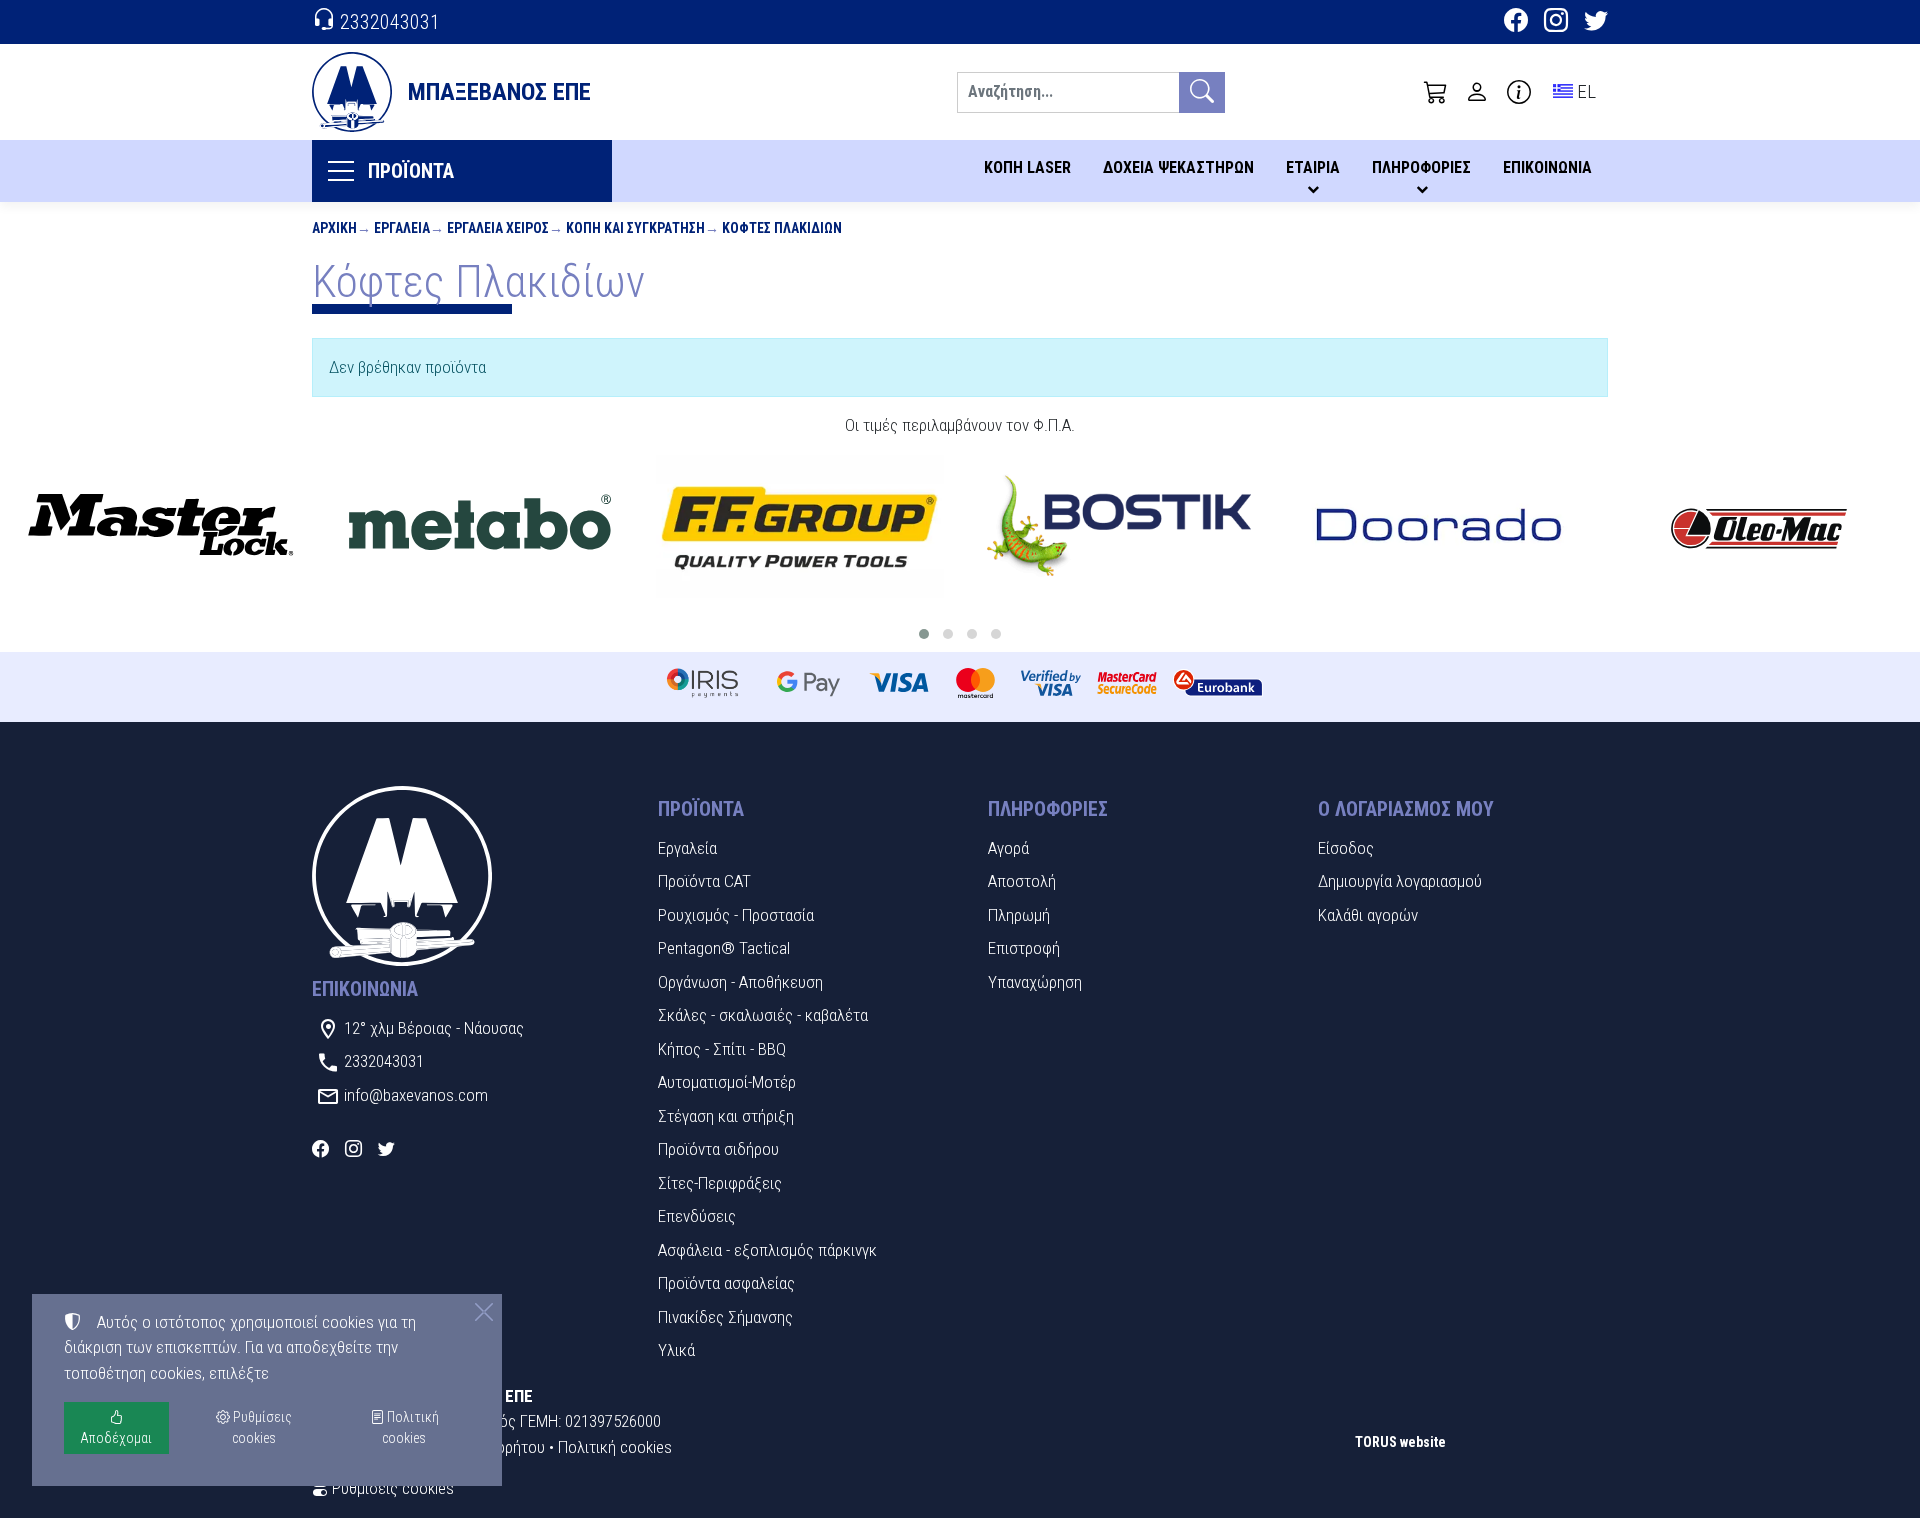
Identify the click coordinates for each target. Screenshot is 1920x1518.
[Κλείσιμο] (484, 1312)
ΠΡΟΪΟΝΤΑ (411, 171)
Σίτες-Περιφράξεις (720, 1183)
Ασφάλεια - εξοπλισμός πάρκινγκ (767, 1250)
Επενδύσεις (697, 1216)
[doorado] (1439, 527)
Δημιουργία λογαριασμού (1400, 881)
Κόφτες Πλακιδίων (782, 228)
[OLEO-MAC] (1759, 527)
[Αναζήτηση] (1202, 92)
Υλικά (676, 1350)
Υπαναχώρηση (1035, 982)
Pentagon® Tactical (724, 948)
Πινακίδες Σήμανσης (725, 1317)
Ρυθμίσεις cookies (391, 1488)
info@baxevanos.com (416, 1095)
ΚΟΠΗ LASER (1027, 167)
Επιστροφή (1024, 948)
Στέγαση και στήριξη (726, 1116)
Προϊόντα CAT (704, 881)
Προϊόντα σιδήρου (718, 1149)
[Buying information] (1519, 92)
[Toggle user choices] (1477, 92)
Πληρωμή (1019, 915)
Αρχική (334, 228)
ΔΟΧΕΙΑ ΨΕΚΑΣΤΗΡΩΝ (1178, 167)
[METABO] (480, 527)
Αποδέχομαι (116, 1438)
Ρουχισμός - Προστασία (736, 915)
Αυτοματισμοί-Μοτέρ (727, 1082)
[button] (1436, 92)
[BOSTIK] (1120, 527)
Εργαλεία (402, 228)
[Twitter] (1596, 23)
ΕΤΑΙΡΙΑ (1313, 167)
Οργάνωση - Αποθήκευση (740, 982)
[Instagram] (1556, 23)
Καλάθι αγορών (1368, 915)
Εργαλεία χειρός (498, 228)
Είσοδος (1346, 848)
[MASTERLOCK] (160, 527)
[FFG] (800, 527)
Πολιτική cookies (615, 1447)
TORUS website (1400, 1442)
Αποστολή (1022, 881)
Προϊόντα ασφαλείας (726, 1283)
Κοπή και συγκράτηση (635, 228)
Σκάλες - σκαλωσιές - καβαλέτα (763, 1015)
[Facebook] (1516, 23)
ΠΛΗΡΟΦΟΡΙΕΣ (1421, 167)
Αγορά (1008, 848)
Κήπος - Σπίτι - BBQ (722, 1049)
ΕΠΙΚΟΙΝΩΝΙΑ (1547, 167)
